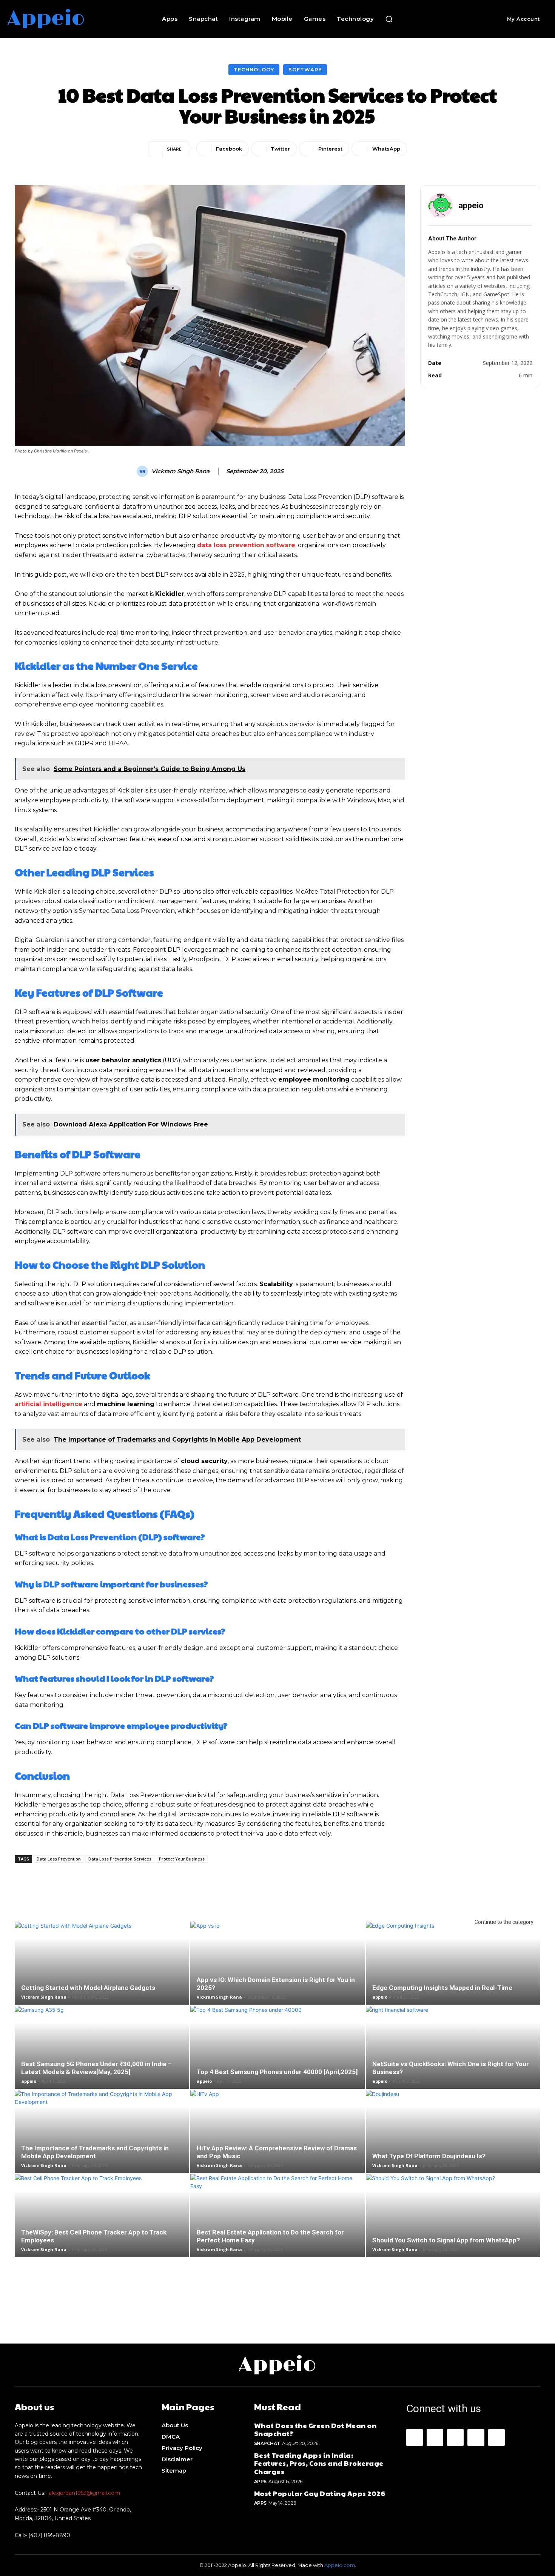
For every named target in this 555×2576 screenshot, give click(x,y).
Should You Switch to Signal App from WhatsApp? (446, 2240)
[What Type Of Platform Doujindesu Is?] (453, 2148)
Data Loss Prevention (59, 1859)
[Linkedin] (455, 2438)
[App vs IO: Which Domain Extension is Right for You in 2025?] (277, 1976)
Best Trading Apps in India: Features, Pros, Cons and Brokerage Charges (319, 2463)
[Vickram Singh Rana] (143, 471)
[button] (389, 19)
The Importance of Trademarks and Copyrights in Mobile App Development (95, 2152)
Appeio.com (340, 2565)
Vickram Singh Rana (180, 471)
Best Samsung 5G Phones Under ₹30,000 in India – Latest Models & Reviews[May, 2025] (96, 2068)
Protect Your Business (182, 1859)
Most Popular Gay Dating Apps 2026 (320, 2493)
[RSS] (476, 2438)
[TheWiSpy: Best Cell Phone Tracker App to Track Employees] (102, 2223)
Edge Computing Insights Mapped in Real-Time (442, 1988)
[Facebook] (415, 2438)
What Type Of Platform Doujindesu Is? (429, 2156)
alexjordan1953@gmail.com (84, 2493)
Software (305, 69)
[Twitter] (496, 2438)
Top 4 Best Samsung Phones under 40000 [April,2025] (277, 2072)
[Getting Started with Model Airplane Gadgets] (102, 1976)
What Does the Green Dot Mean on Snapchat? (315, 2429)
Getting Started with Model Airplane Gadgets (88, 1988)
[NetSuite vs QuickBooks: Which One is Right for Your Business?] (453, 2060)
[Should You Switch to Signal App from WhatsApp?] (453, 2232)
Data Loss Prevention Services (120, 1859)
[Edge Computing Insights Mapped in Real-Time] (453, 1976)
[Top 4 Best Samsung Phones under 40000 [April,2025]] (277, 2064)
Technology (254, 69)
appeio (380, 1997)
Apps (260, 2481)
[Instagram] (435, 2438)
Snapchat (267, 2443)
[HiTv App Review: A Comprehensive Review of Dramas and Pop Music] (277, 2144)
